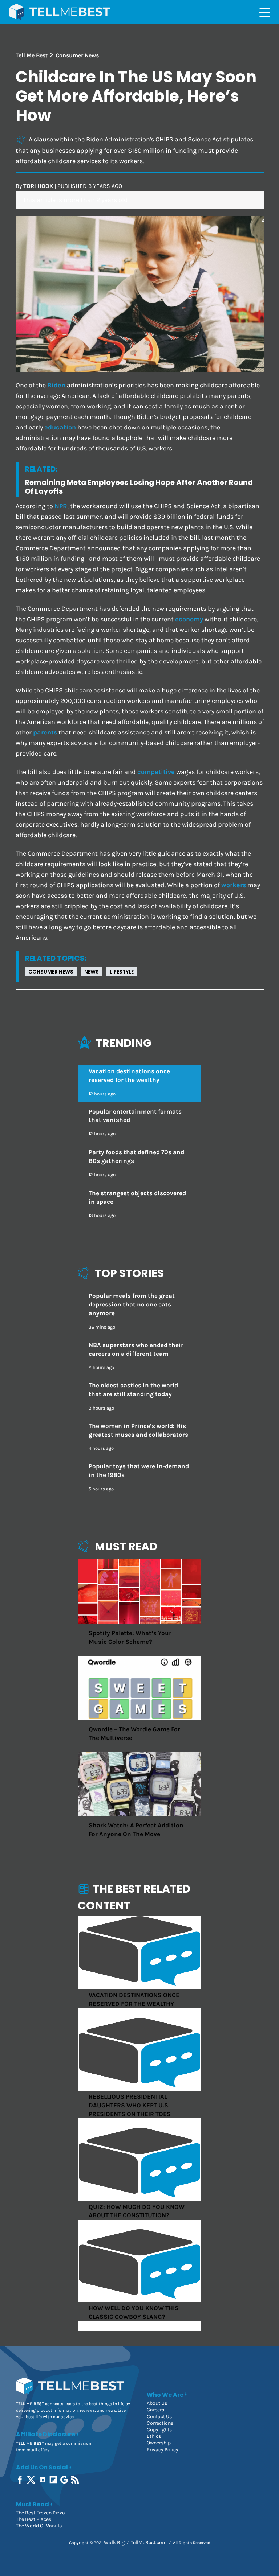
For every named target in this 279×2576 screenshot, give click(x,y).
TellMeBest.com (149, 2542)
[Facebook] (21, 2480)
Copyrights (159, 2430)
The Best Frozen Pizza (41, 2513)
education (60, 427)
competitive (156, 772)
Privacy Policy (163, 2450)
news (92, 972)
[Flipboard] (54, 2480)
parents (45, 733)
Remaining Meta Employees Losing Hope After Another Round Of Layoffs (139, 487)
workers (234, 885)
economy (189, 619)
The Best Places (34, 2519)
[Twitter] (32, 2480)
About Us (157, 2403)
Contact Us (159, 2417)
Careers (155, 2410)
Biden (56, 385)
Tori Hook (38, 186)
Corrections (160, 2423)
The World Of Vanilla (39, 2526)
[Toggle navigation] (265, 12)
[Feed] (76, 2480)
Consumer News (51, 972)
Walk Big (114, 2542)
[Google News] (65, 2480)
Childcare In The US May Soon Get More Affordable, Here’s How (136, 96)
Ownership (159, 2443)
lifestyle (122, 972)
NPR (61, 506)
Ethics (154, 2436)
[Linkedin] (43, 2480)
